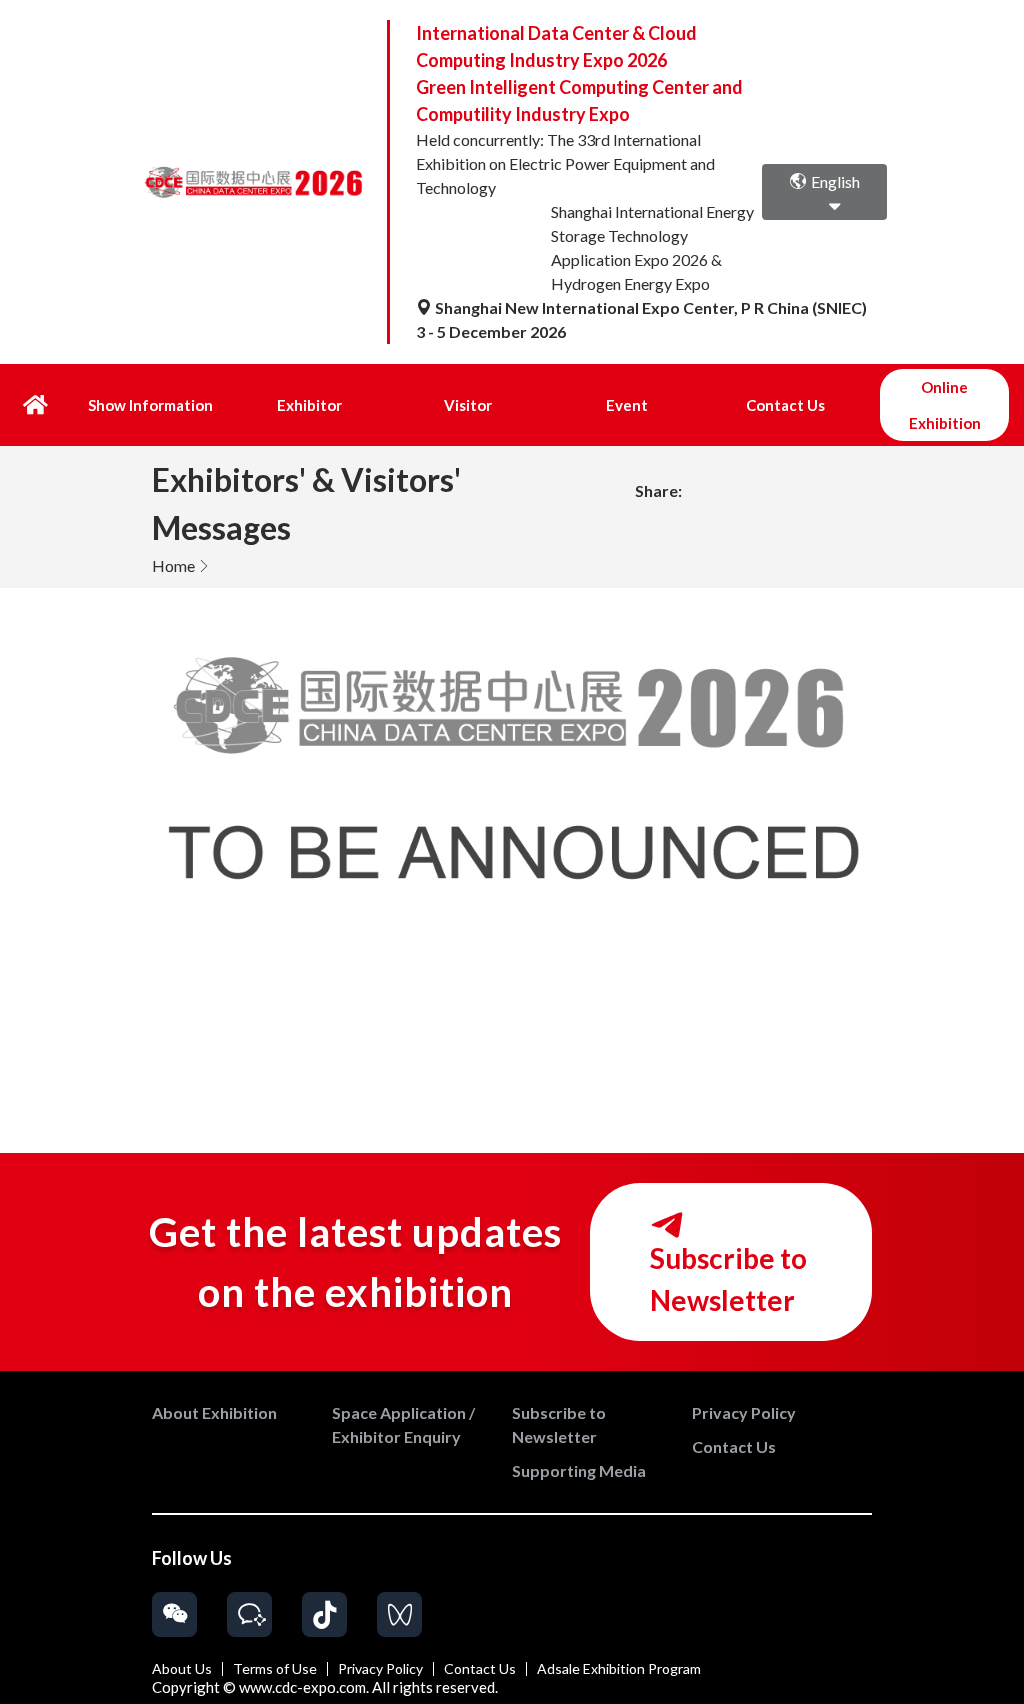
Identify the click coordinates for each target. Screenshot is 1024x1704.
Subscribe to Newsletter (728, 1279)
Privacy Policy (380, 1669)
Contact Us (785, 405)
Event (627, 405)
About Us (182, 1669)
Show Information (150, 405)
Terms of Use (275, 1669)
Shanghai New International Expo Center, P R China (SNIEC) (649, 307)
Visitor (468, 405)
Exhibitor (309, 405)
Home (173, 565)
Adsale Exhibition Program (619, 1669)
